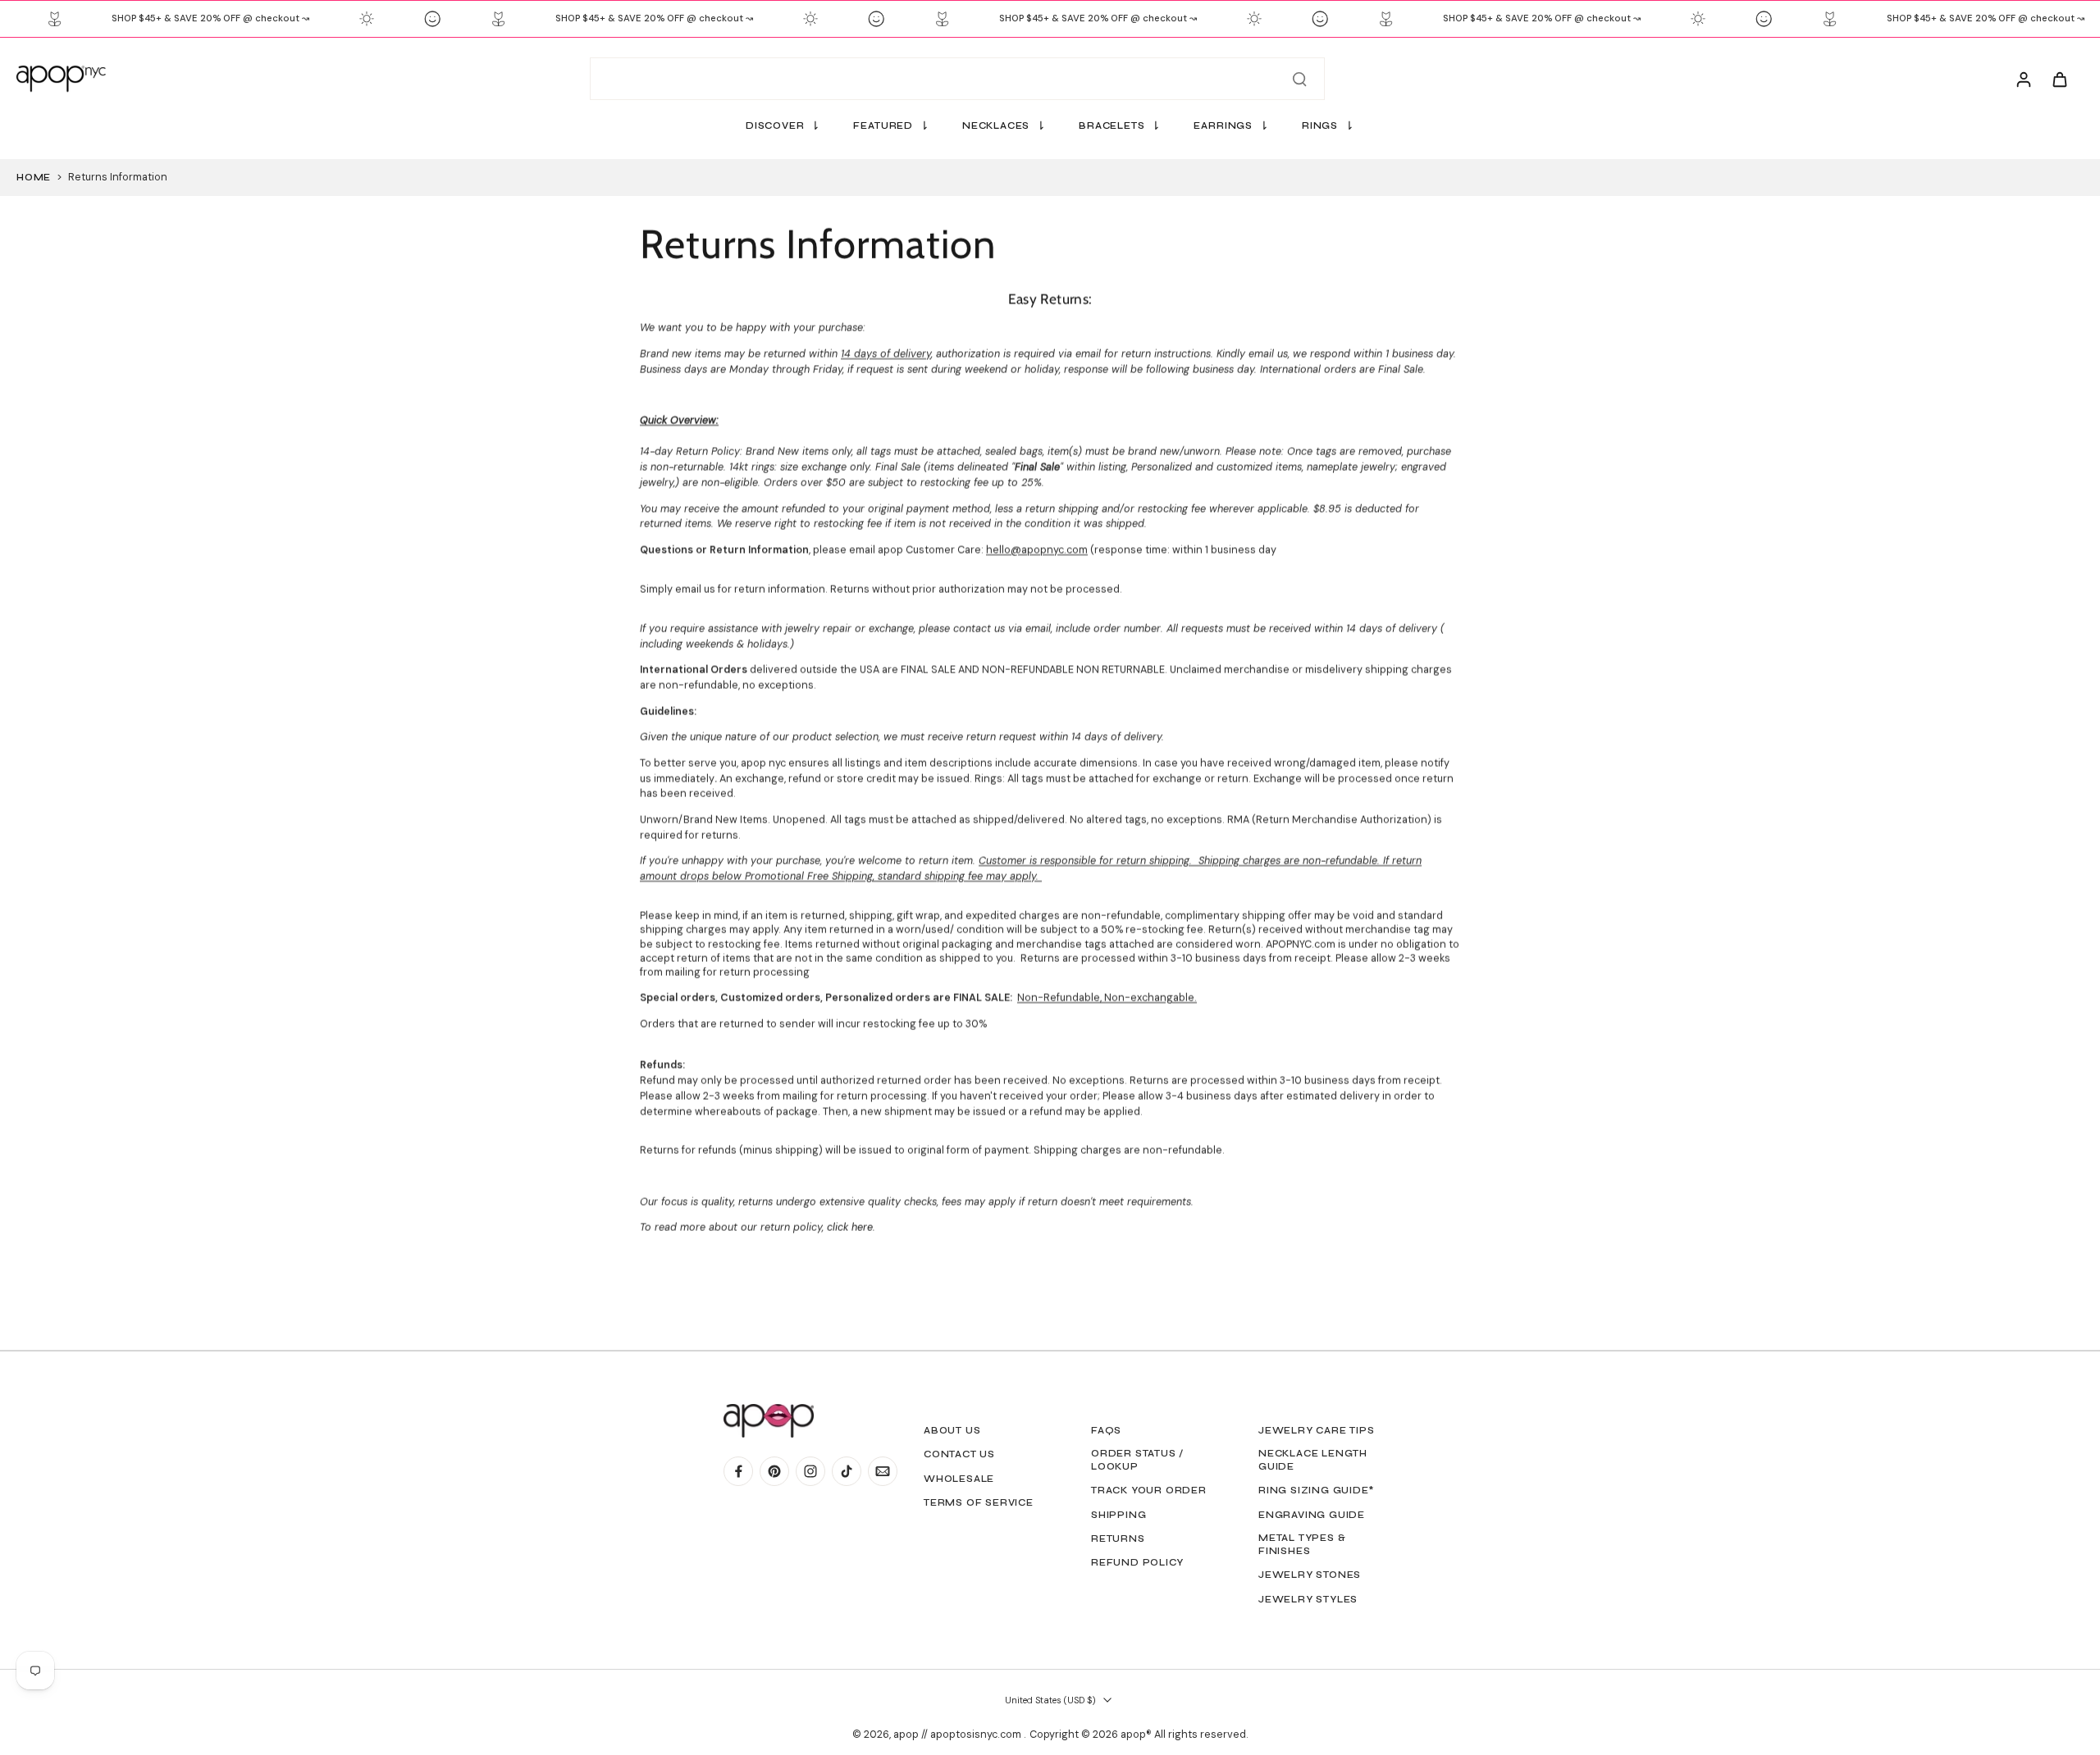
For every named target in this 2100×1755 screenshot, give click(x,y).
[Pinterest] (774, 1471)
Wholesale (959, 1479)
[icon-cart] (2059, 79)
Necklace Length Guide (1313, 1460)
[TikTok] (847, 1471)
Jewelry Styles (1308, 1599)
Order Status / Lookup (1137, 1460)
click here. (849, 1228)
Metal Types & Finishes (1302, 1544)
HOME (34, 177)
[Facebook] (738, 1471)
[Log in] (2023, 79)
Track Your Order (1149, 1490)
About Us (952, 1430)
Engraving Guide (1312, 1515)
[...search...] (1299, 79)
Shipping (1118, 1515)
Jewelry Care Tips (1317, 1430)
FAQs (1106, 1430)
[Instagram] (810, 1471)
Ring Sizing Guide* (1316, 1490)
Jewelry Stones (1310, 1575)
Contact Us (959, 1454)
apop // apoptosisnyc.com (959, 1734)
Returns (1118, 1538)
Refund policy (1137, 1562)
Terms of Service (979, 1502)
